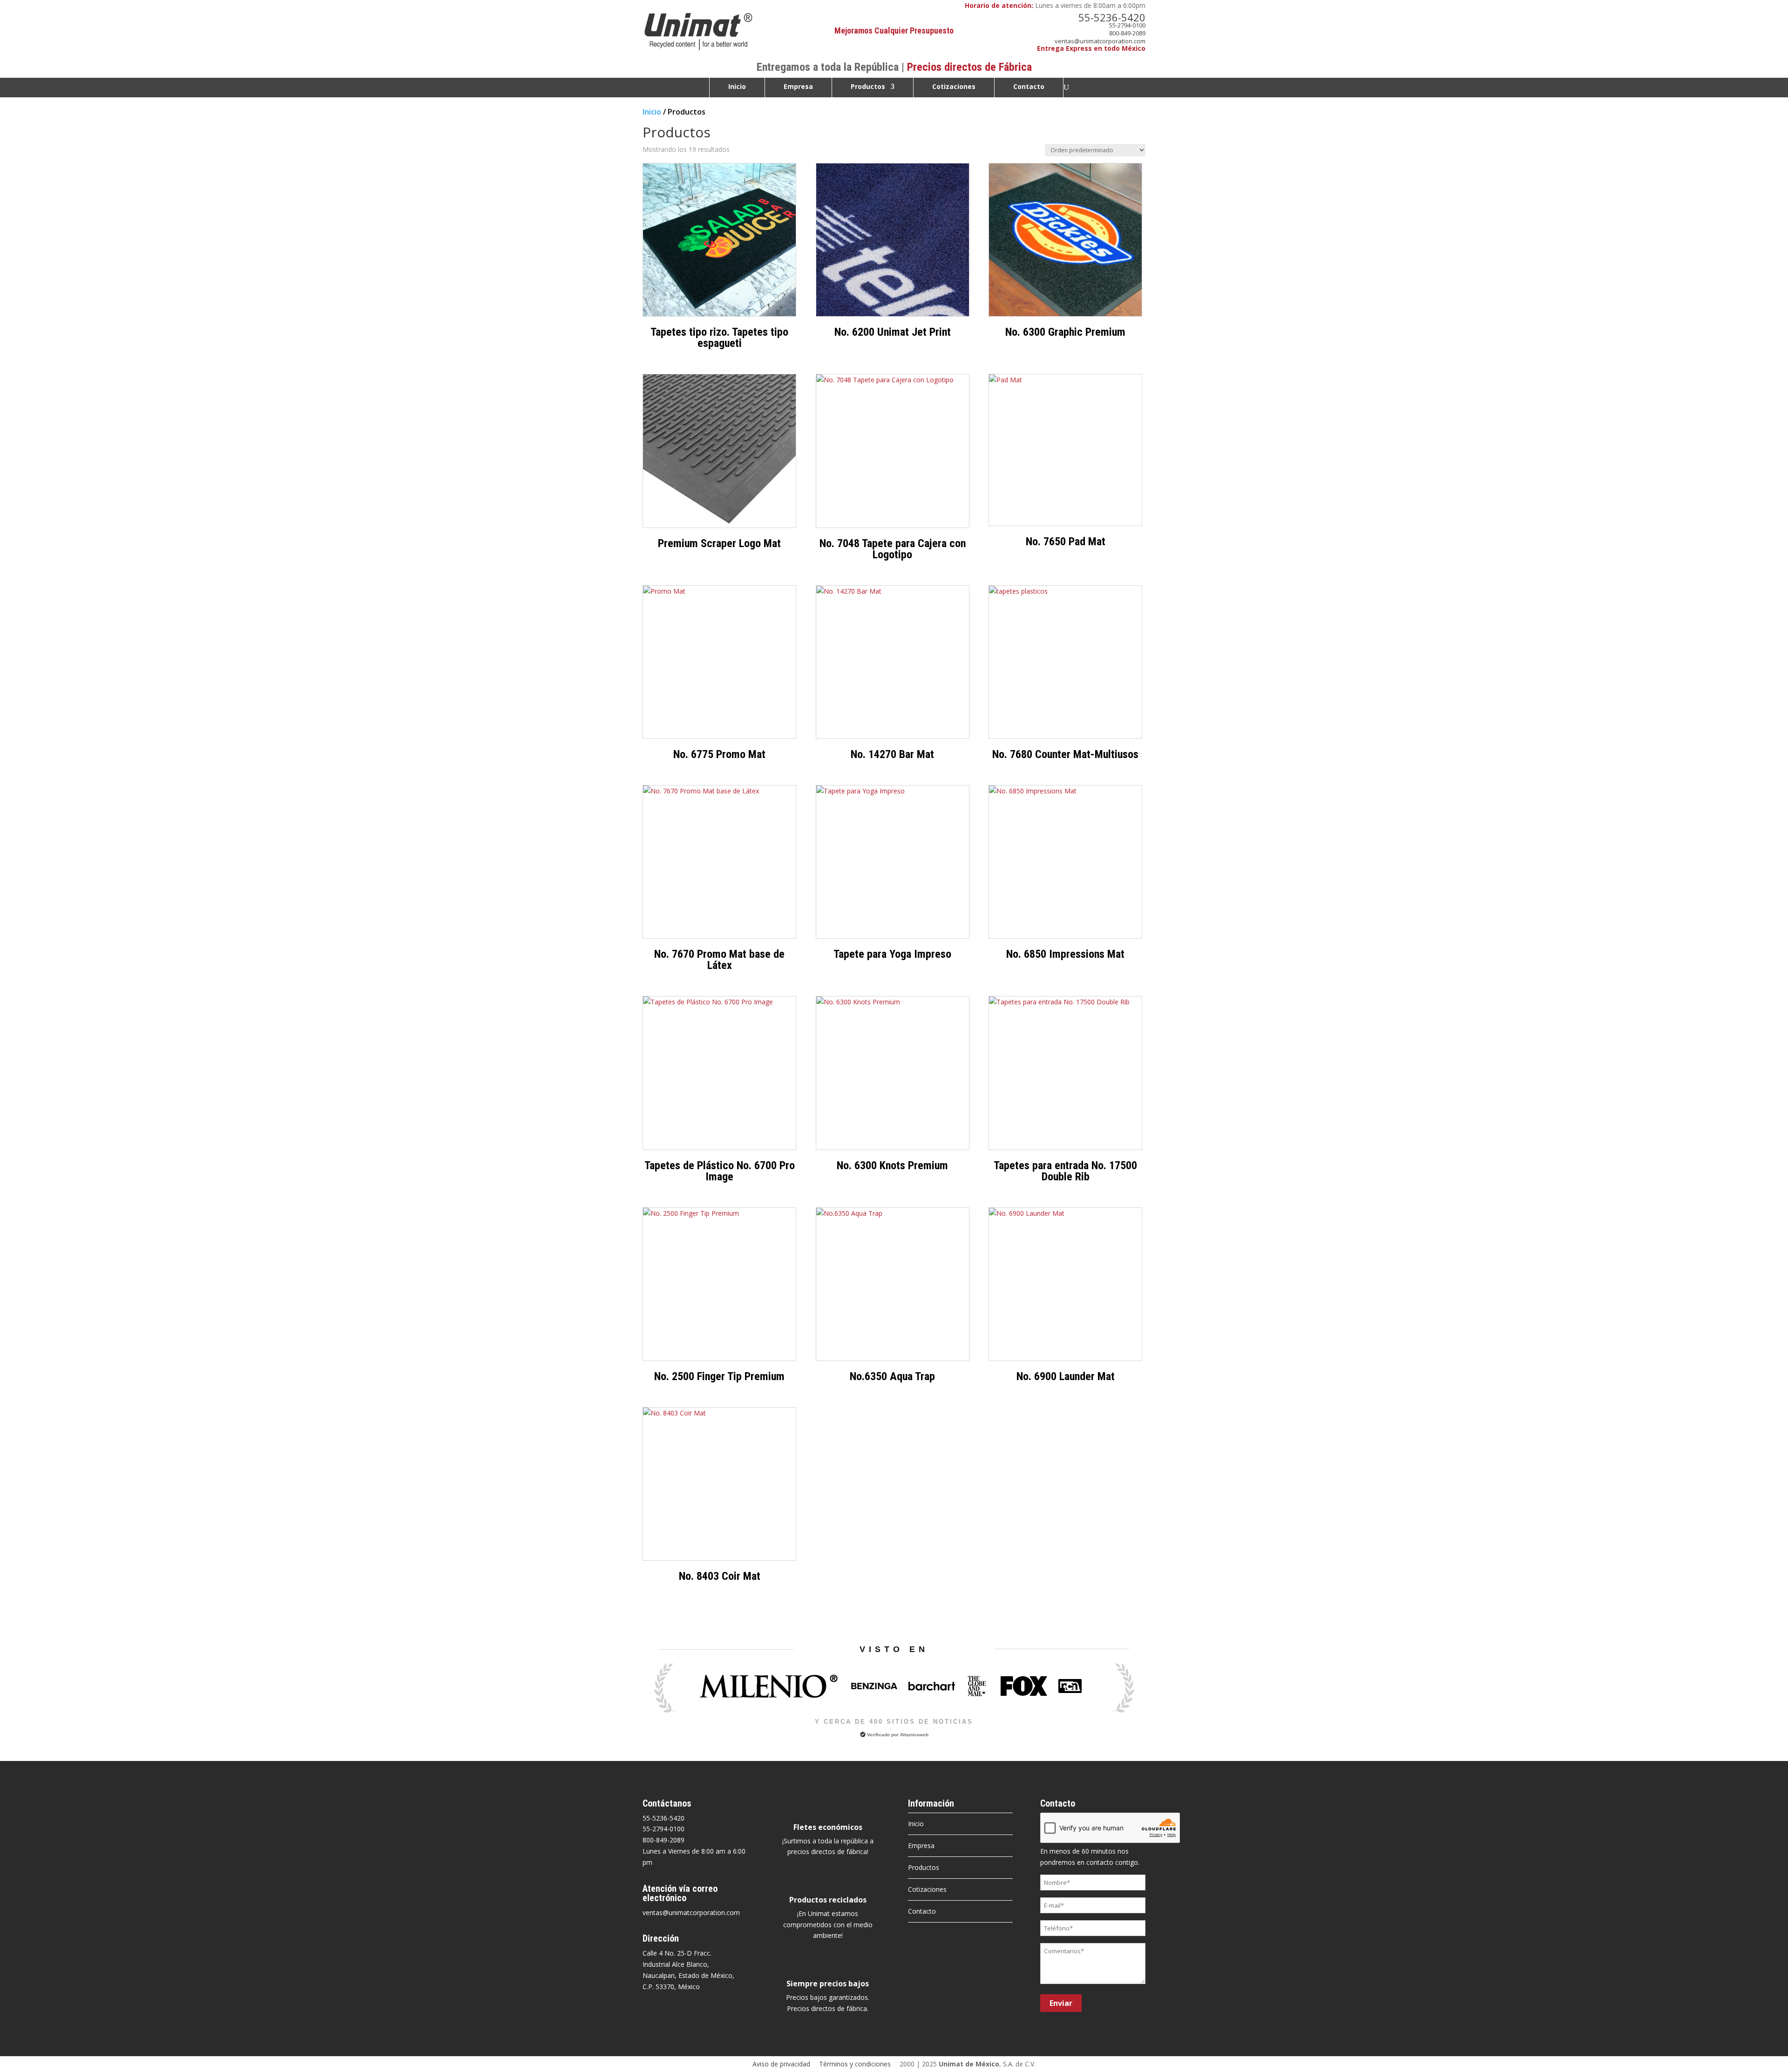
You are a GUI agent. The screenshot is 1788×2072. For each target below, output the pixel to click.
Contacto (1029, 87)
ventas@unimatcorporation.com (1100, 41)
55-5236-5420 (1112, 17)
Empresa (798, 87)
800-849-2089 (1127, 33)
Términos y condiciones (855, 2064)
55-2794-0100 (1127, 25)
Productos (868, 87)
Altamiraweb (914, 1735)
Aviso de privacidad (781, 2064)
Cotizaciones (954, 87)
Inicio (737, 87)
